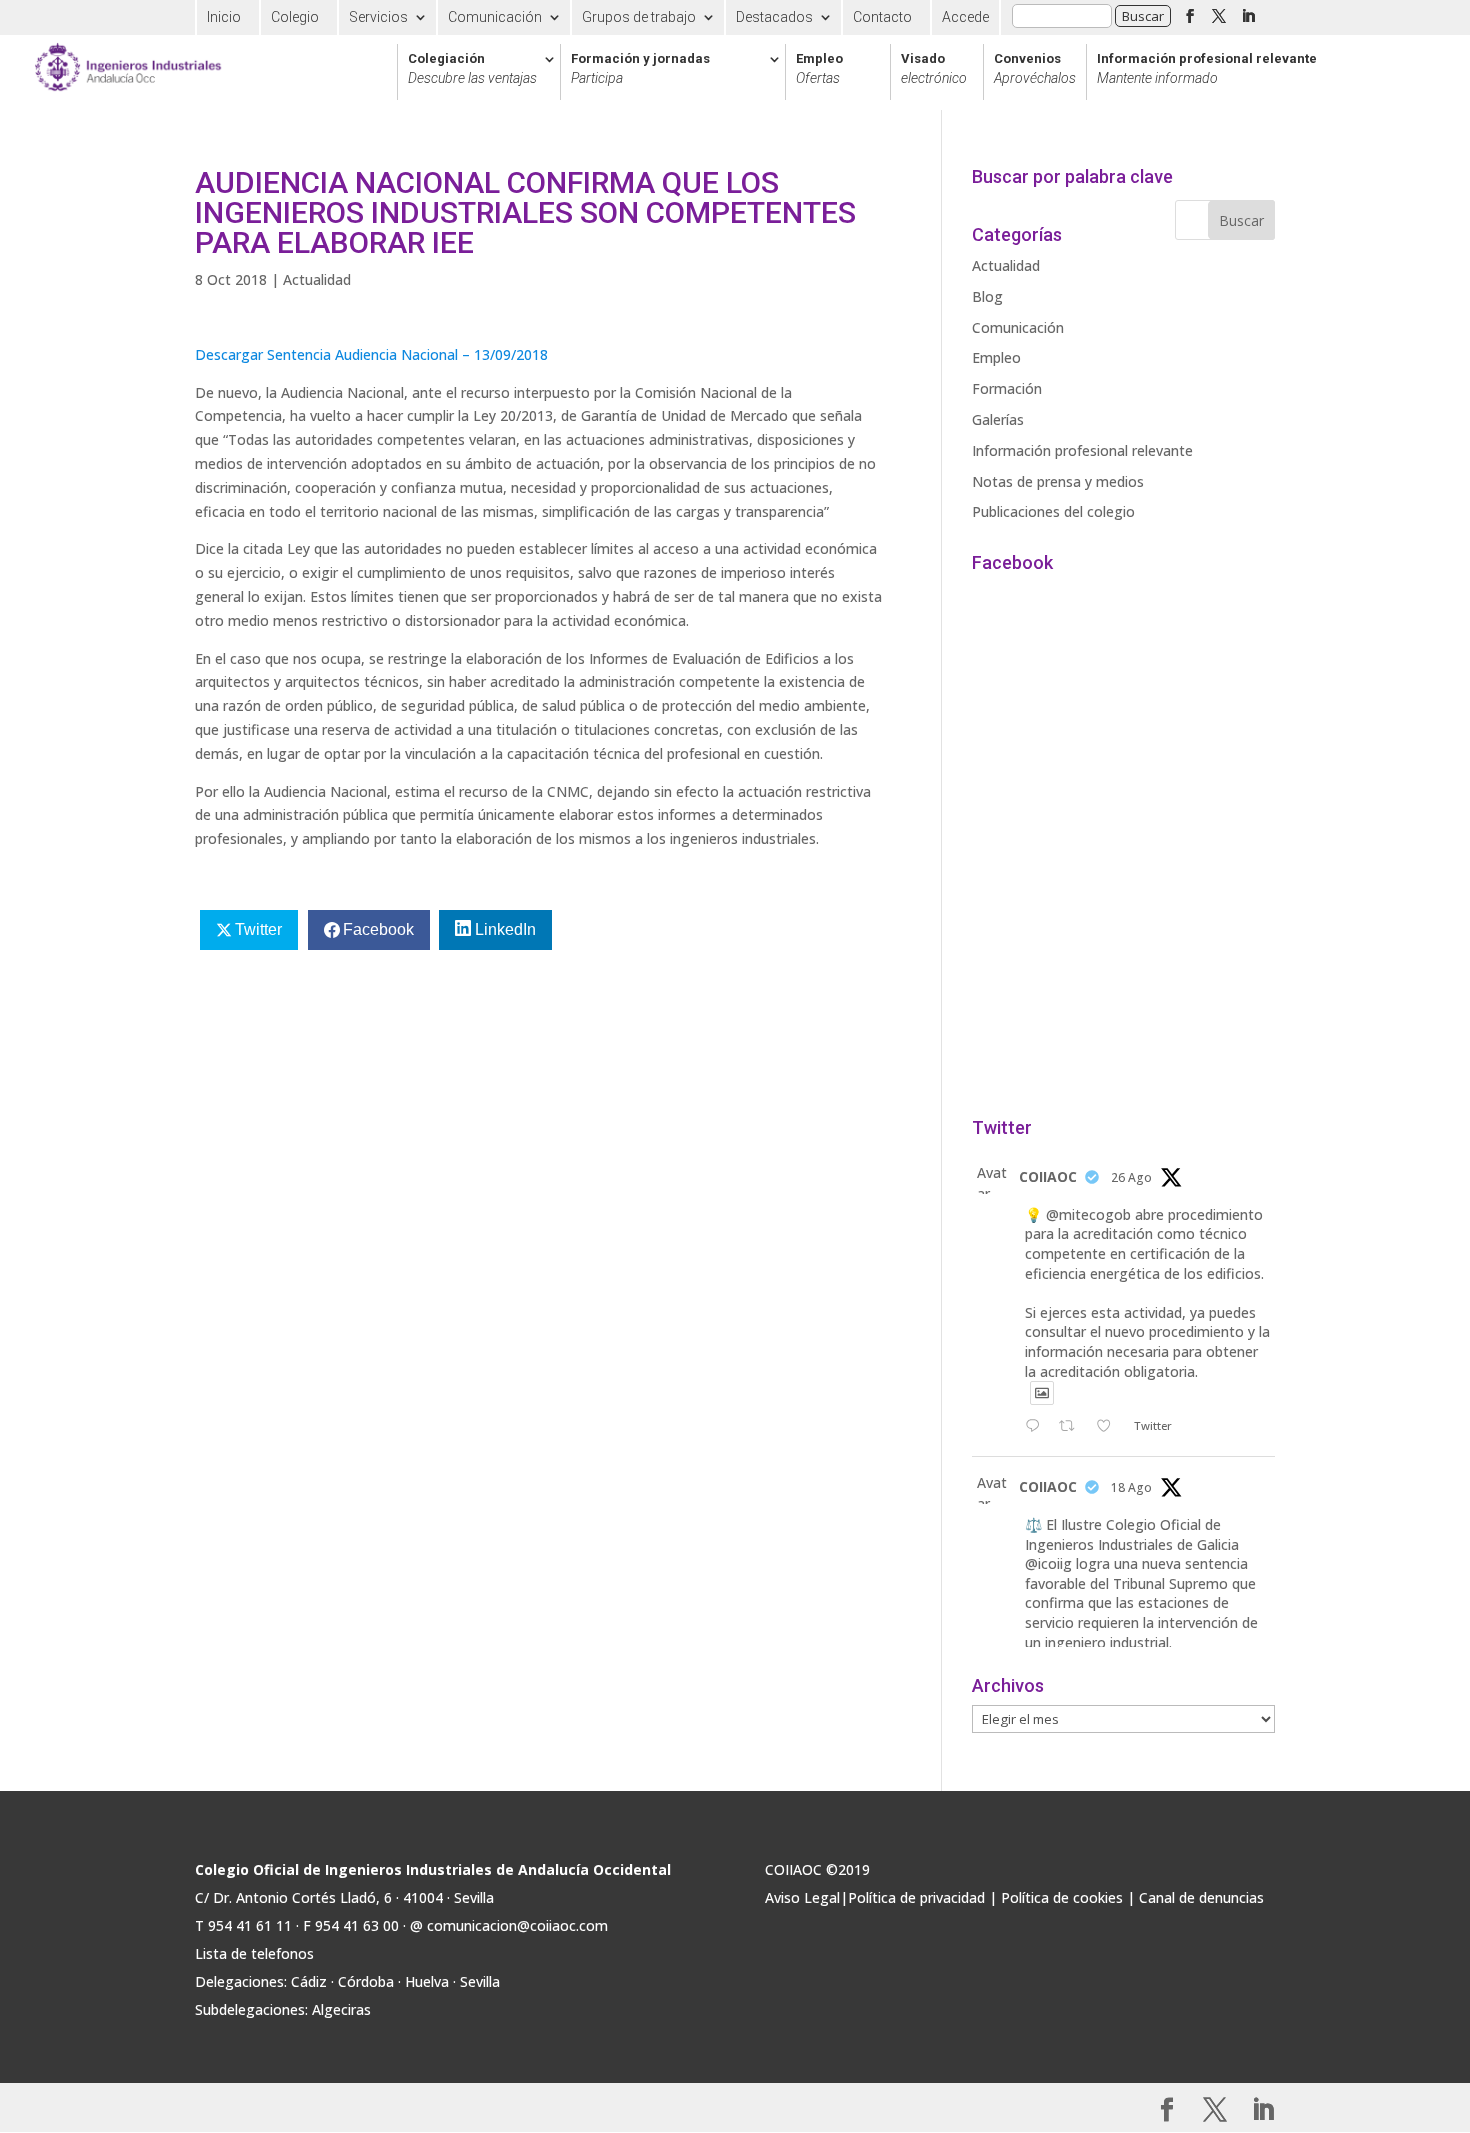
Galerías (998, 419)
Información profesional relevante (1207, 69)
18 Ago (1131, 1487)
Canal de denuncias (1201, 1897)
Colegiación (472, 69)
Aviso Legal (802, 1897)
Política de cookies (1062, 1897)
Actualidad (317, 279)
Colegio (295, 17)
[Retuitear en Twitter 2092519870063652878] (1072, 1427)
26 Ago (1131, 1177)
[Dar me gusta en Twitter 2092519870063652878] (1109, 1427)
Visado (934, 69)
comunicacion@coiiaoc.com (517, 1925)
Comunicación (495, 17)
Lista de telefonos (254, 1953)
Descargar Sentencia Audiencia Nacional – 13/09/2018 (371, 354)
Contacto (882, 17)
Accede (965, 17)
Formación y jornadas (640, 69)
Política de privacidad (916, 1897)
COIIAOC (1048, 1176)
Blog (987, 296)
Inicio (224, 17)
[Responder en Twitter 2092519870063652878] (1037, 1427)
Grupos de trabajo (639, 17)
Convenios (1035, 69)
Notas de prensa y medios (1058, 481)
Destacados (774, 17)
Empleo (819, 69)
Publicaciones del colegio (1053, 511)
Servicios (378, 17)
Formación (1007, 388)
